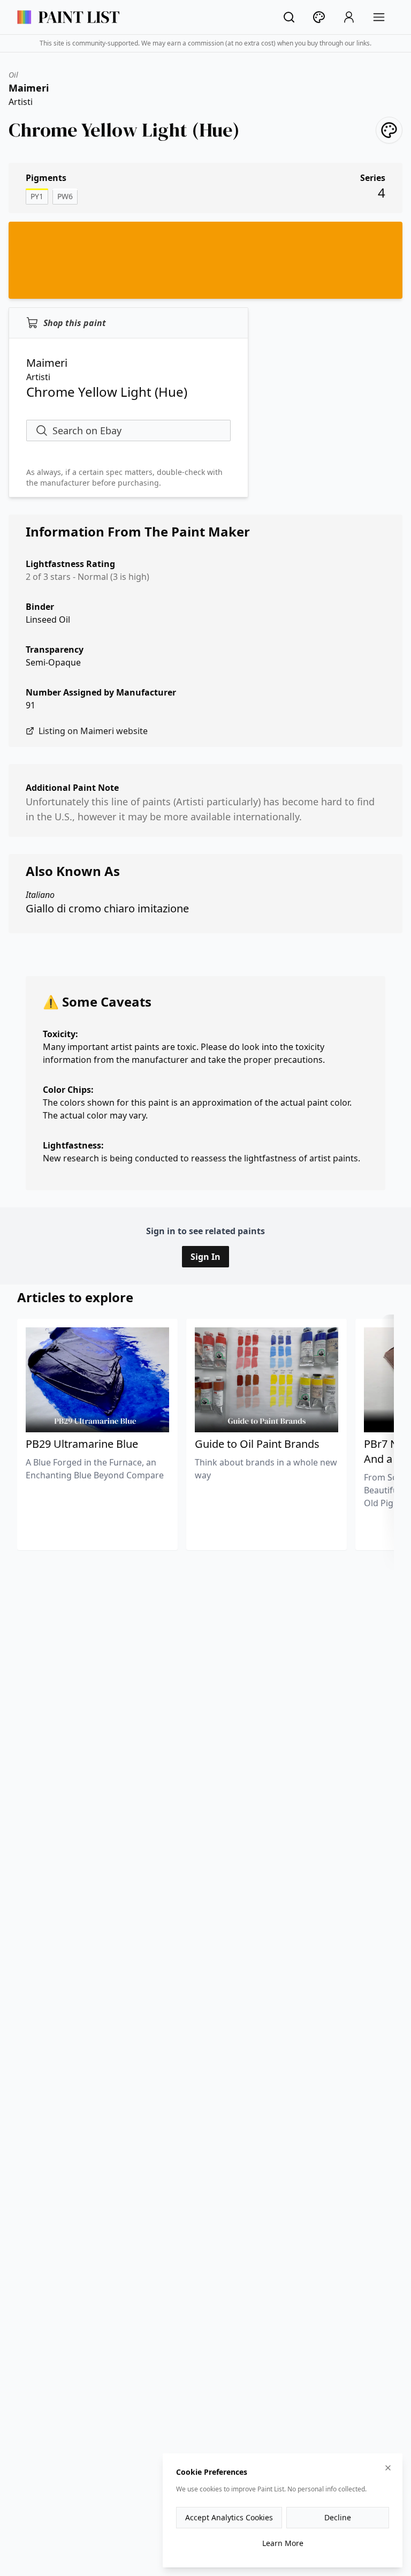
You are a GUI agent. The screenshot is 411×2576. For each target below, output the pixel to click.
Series (373, 178)
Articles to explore (75, 1297)
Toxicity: (60, 1034)
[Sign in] (349, 17)
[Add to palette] (389, 130)
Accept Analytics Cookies (229, 2517)
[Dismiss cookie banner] (388, 2468)
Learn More (283, 2543)
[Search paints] (289, 17)
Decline (338, 2517)
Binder (40, 607)
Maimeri (29, 88)
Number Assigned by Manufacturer (101, 692)
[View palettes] (319, 17)
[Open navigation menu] (379, 17)
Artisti (21, 102)
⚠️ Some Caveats (97, 1002)
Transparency (55, 649)
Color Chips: (68, 1090)
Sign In (205, 1257)
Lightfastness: (73, 1145)
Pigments (46, 178)
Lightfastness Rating (70, 564)
